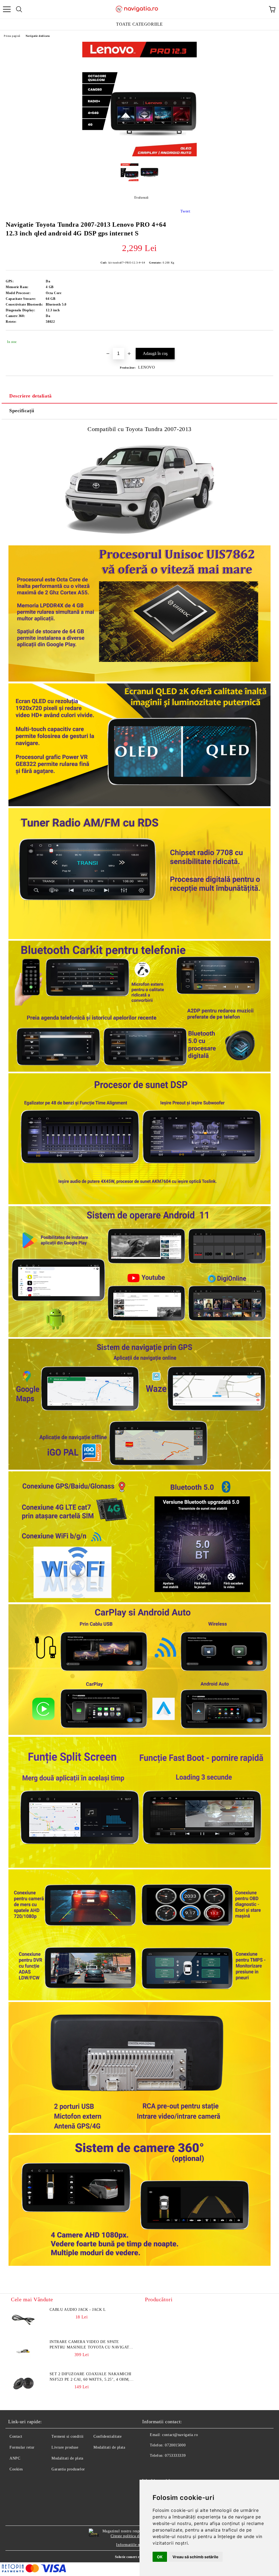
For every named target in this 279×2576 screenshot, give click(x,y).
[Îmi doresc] (266, 339)
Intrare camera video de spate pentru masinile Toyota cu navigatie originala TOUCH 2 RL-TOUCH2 (92, 2345)
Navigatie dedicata (38, 36)
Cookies (16, 2469)
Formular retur (22, 2447)
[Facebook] (149, 2467)
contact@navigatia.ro (180, 2435)
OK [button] (160, 2557)
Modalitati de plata (67, 2458)
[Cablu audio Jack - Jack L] (23, 2319)
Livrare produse (65, 2447)
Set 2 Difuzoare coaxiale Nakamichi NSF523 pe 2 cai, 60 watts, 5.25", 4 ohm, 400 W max (91, 2377)
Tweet (185, 211)
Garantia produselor (68, 2469)
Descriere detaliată (31, 396)
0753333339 (175, 2456)
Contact (16, 2436)
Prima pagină (12, 36)
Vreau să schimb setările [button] (195, 2557)
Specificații (22, 411)
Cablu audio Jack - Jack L (78, 2310)
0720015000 (175, 2445)
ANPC (15, 2458)
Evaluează (141, 198)
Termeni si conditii (68, 2436)
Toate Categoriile (139, 24)
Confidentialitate (108, 2436)
